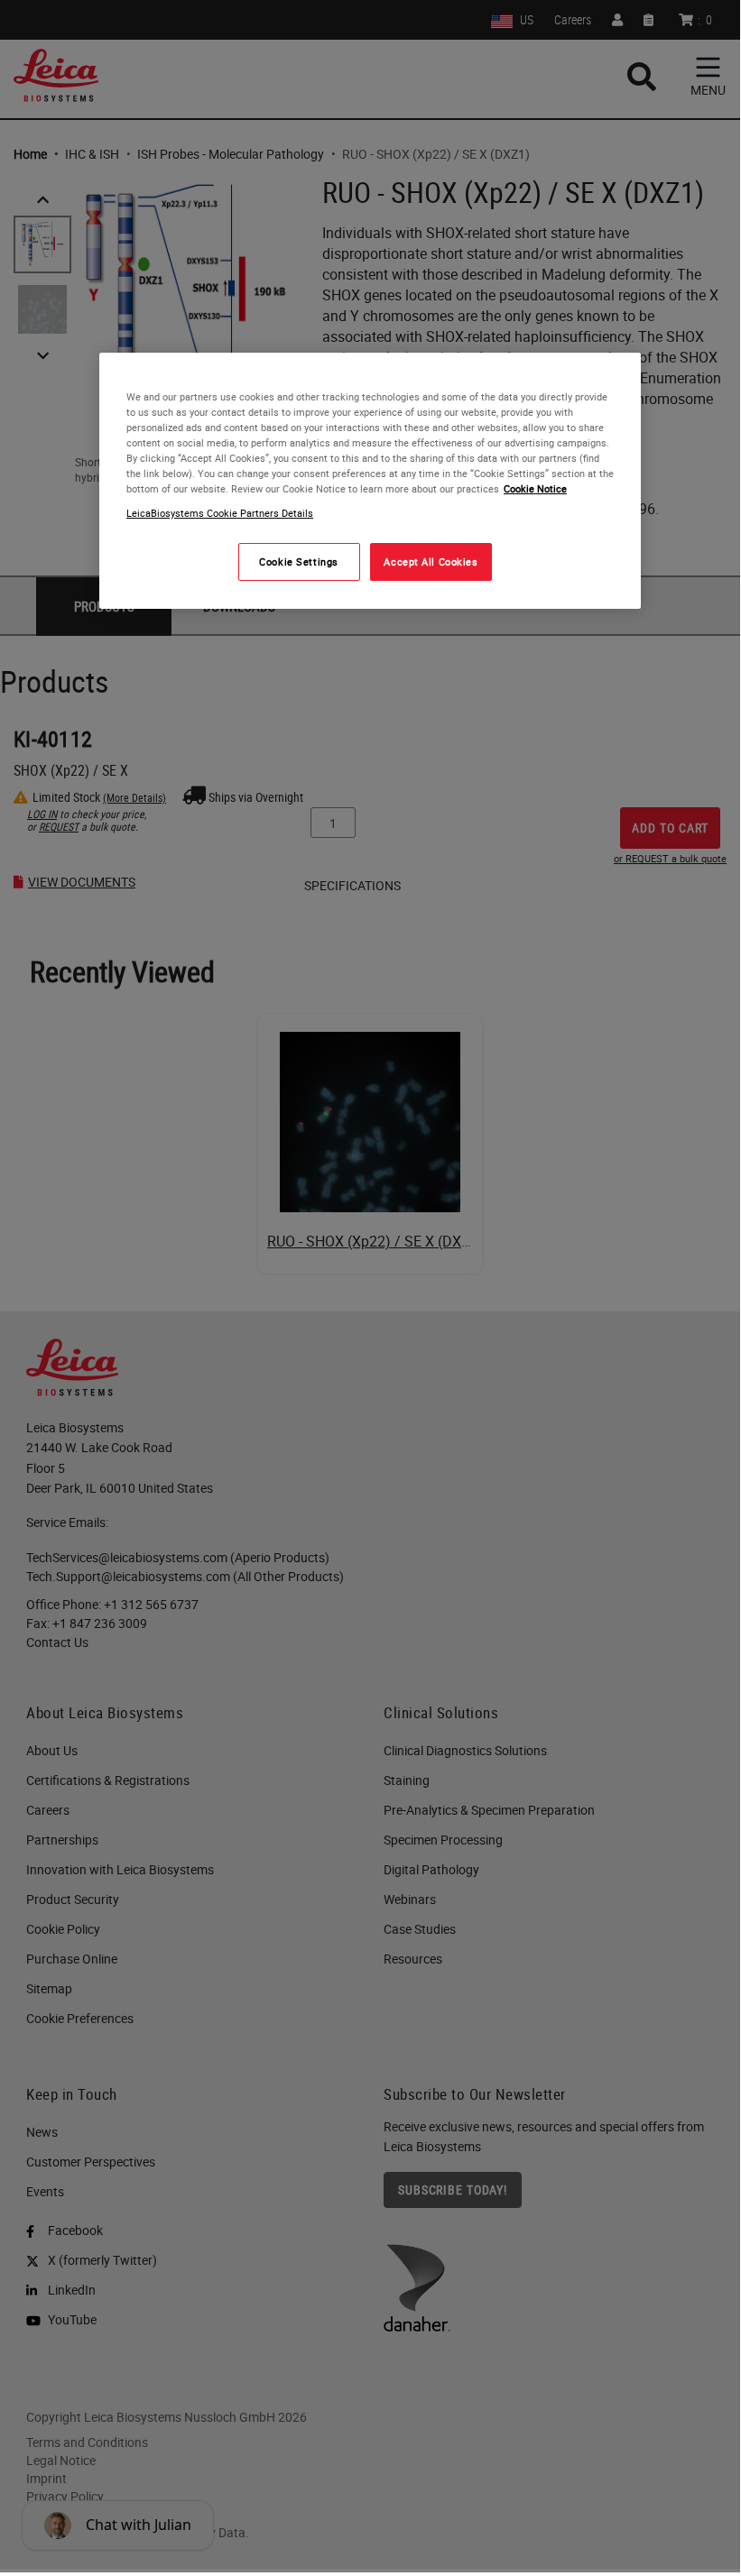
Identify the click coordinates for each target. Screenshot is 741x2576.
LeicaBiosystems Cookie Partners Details (220, 513)
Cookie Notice (535, 488)
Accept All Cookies (431, 561)
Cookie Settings (299, 561)
